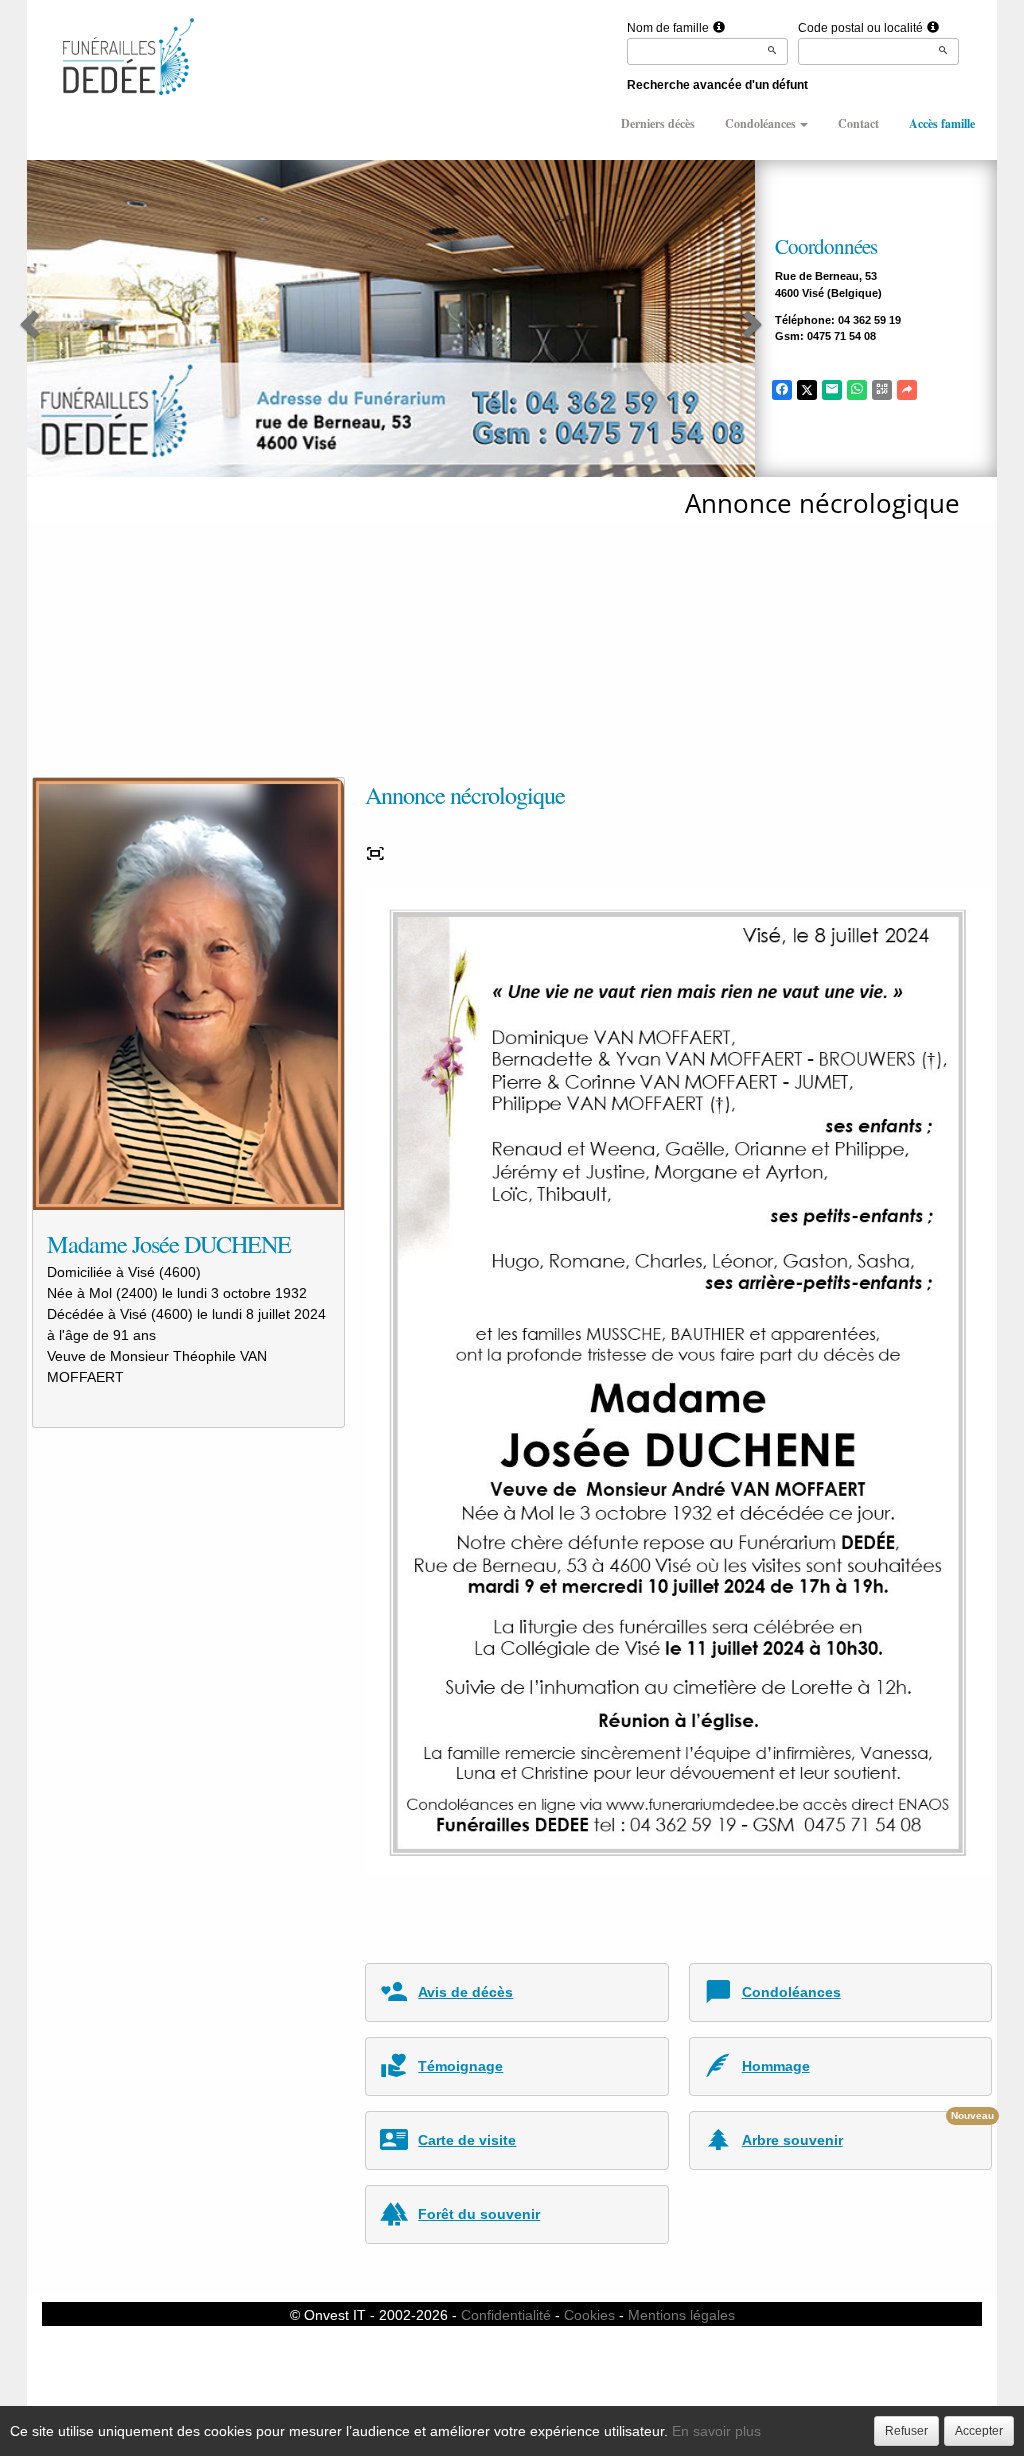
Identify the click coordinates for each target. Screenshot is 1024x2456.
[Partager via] (907, 390)
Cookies (589, 2315)
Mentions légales (681, 2315)
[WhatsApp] (857, 390)
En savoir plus (716, 2431)
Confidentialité (506, 2315)
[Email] (832, 390)
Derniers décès (658, 123)
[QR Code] (882, 390)
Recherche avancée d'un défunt (717, 85)
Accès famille (942, 123)
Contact (858, 123)
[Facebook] (782, 390)
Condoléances (760, 123)
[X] (807, 390)
